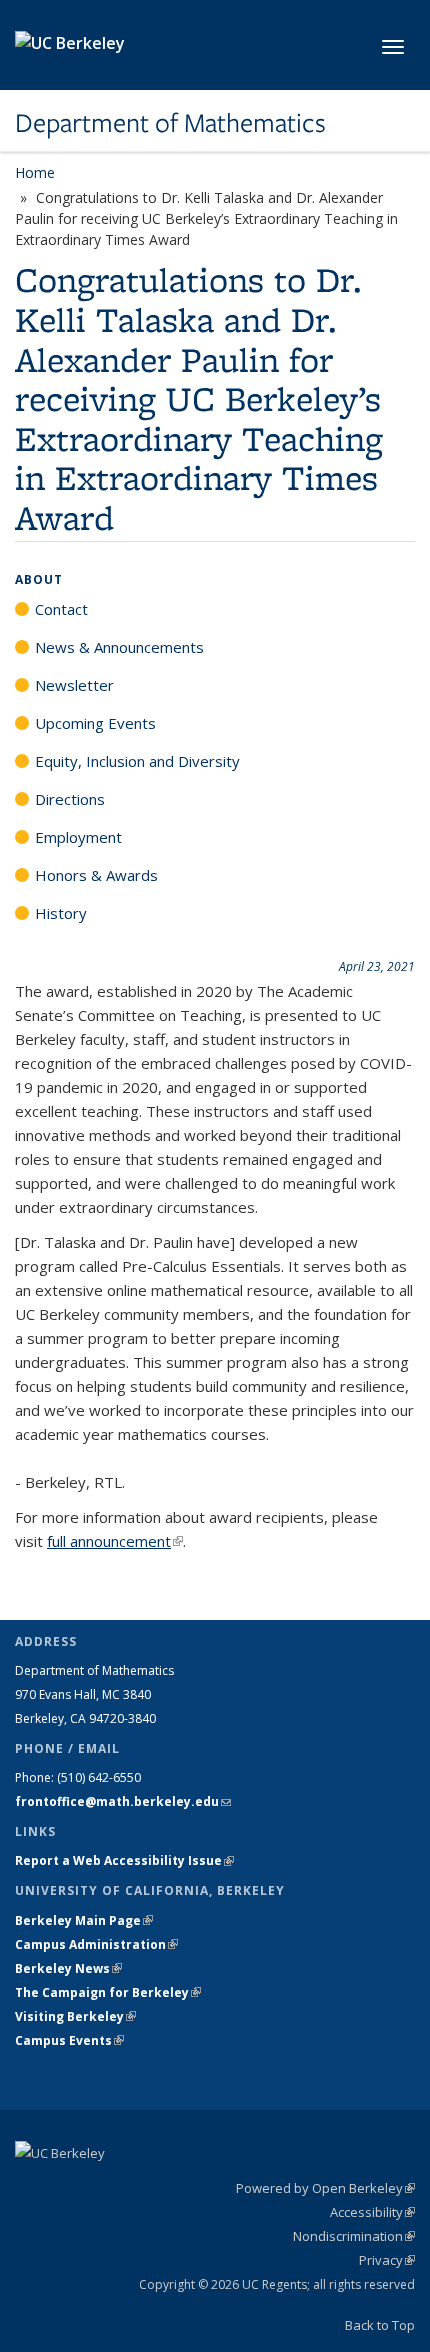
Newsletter (74, 685)
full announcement (115, 1541)
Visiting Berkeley (75, 2016)
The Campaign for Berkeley (108, 1992)
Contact (61, 609)
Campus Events (69, 2040)
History (61, 913)
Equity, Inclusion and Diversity (137, 761)
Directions (70, 799)
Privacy (387, 2260)
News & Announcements (119, 647)
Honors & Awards (96, 875)
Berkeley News (68, 1968)
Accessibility (372, 2212)
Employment (78, 837)
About (39, 579)
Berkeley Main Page (84, 1920)
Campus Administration (96, 1944)
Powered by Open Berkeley (325, 2188)
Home (35, 172)
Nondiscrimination (354, 2236)
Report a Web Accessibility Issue (124, 1860)
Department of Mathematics (170, 123)
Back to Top (380, 2325)
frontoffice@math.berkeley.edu (123, 1801)
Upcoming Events (95, 723)
